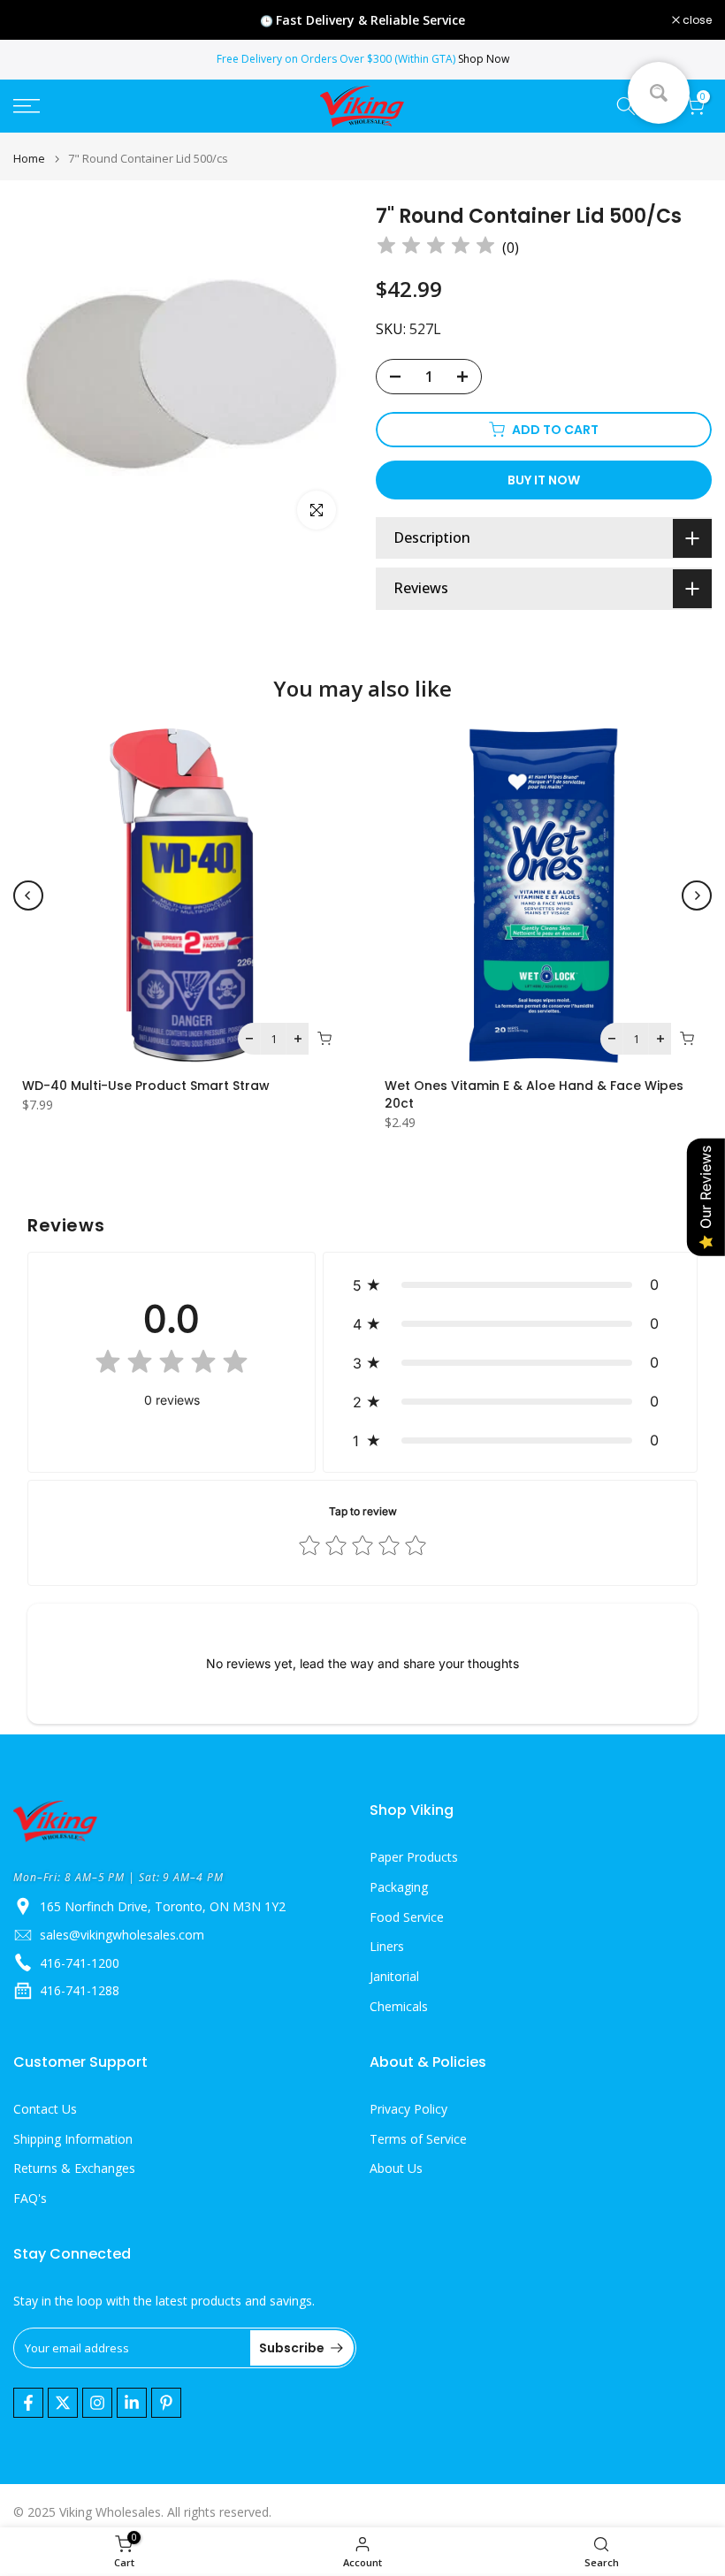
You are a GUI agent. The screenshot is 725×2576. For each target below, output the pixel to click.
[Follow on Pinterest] (166, 2403)
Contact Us (45, 2109)
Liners (387, 1946)
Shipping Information (73, 2139)
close (37, 20)
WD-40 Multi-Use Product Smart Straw (146, 1086)
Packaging (399, 1887)
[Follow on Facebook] (28, 2403)
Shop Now (484, 59)
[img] (436, 248)
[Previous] (28, 896)
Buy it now (544, 480)
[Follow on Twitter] (63, 2403)
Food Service (407, 1917)
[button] (510, 1284)
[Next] (697, 896)
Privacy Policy (408, 2109)
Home (29, 159)
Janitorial (394, 1976)
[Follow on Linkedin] (132, 2403)
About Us (396, 2168)
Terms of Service (418, 2139)
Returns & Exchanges (74, 2168)
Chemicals (399, 2006)
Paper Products (414, 1857)
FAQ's (30, 2198)
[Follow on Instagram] (97, 2403)
